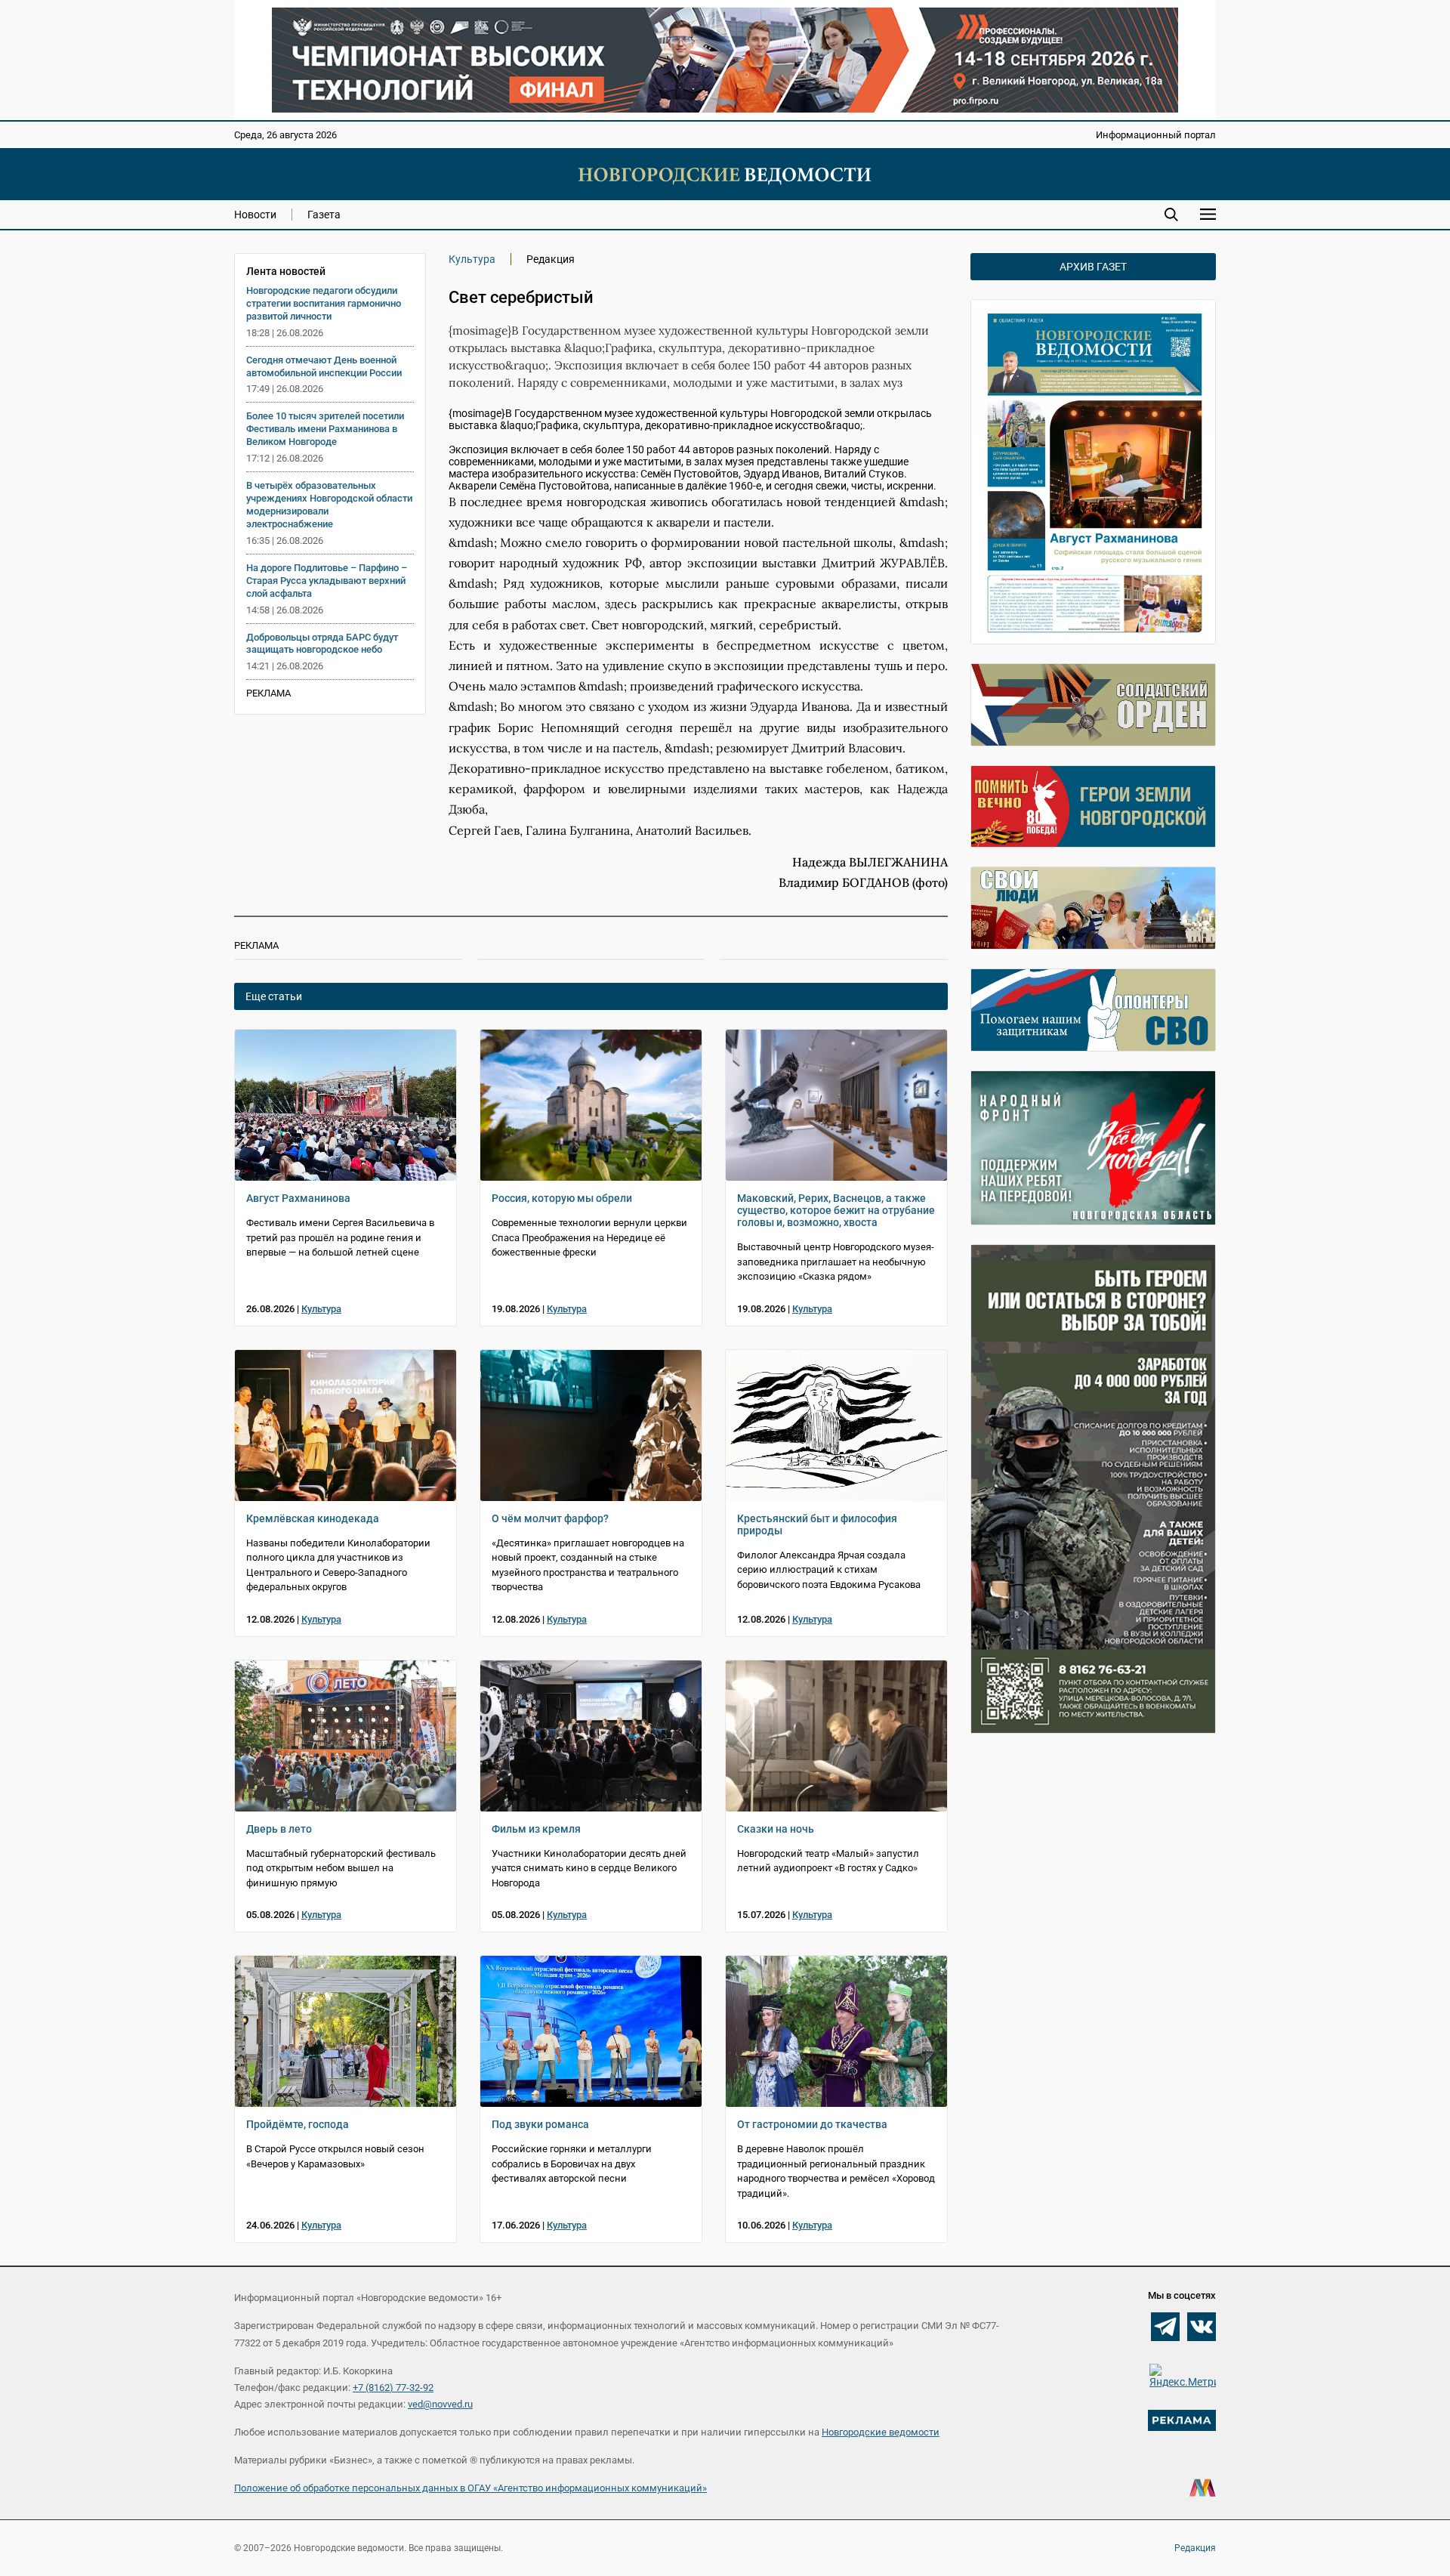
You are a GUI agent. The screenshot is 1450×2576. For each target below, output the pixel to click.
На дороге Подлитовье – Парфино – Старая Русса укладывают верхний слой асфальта (327, 581)
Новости (255, 215)
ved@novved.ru (440, 2404)
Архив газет (1093, 267)
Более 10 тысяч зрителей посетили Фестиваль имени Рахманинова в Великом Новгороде (325, 429)
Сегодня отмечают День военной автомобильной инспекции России (324, 366)
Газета (324, 215)
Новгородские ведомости (881, 2432)
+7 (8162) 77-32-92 (393, 2388)
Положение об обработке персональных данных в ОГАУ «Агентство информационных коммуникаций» (470, 2488)
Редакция (1195, 2548)
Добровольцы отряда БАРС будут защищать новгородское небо (322, 644)
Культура (472, 259)
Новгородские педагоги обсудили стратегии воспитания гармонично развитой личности (324, 303)
